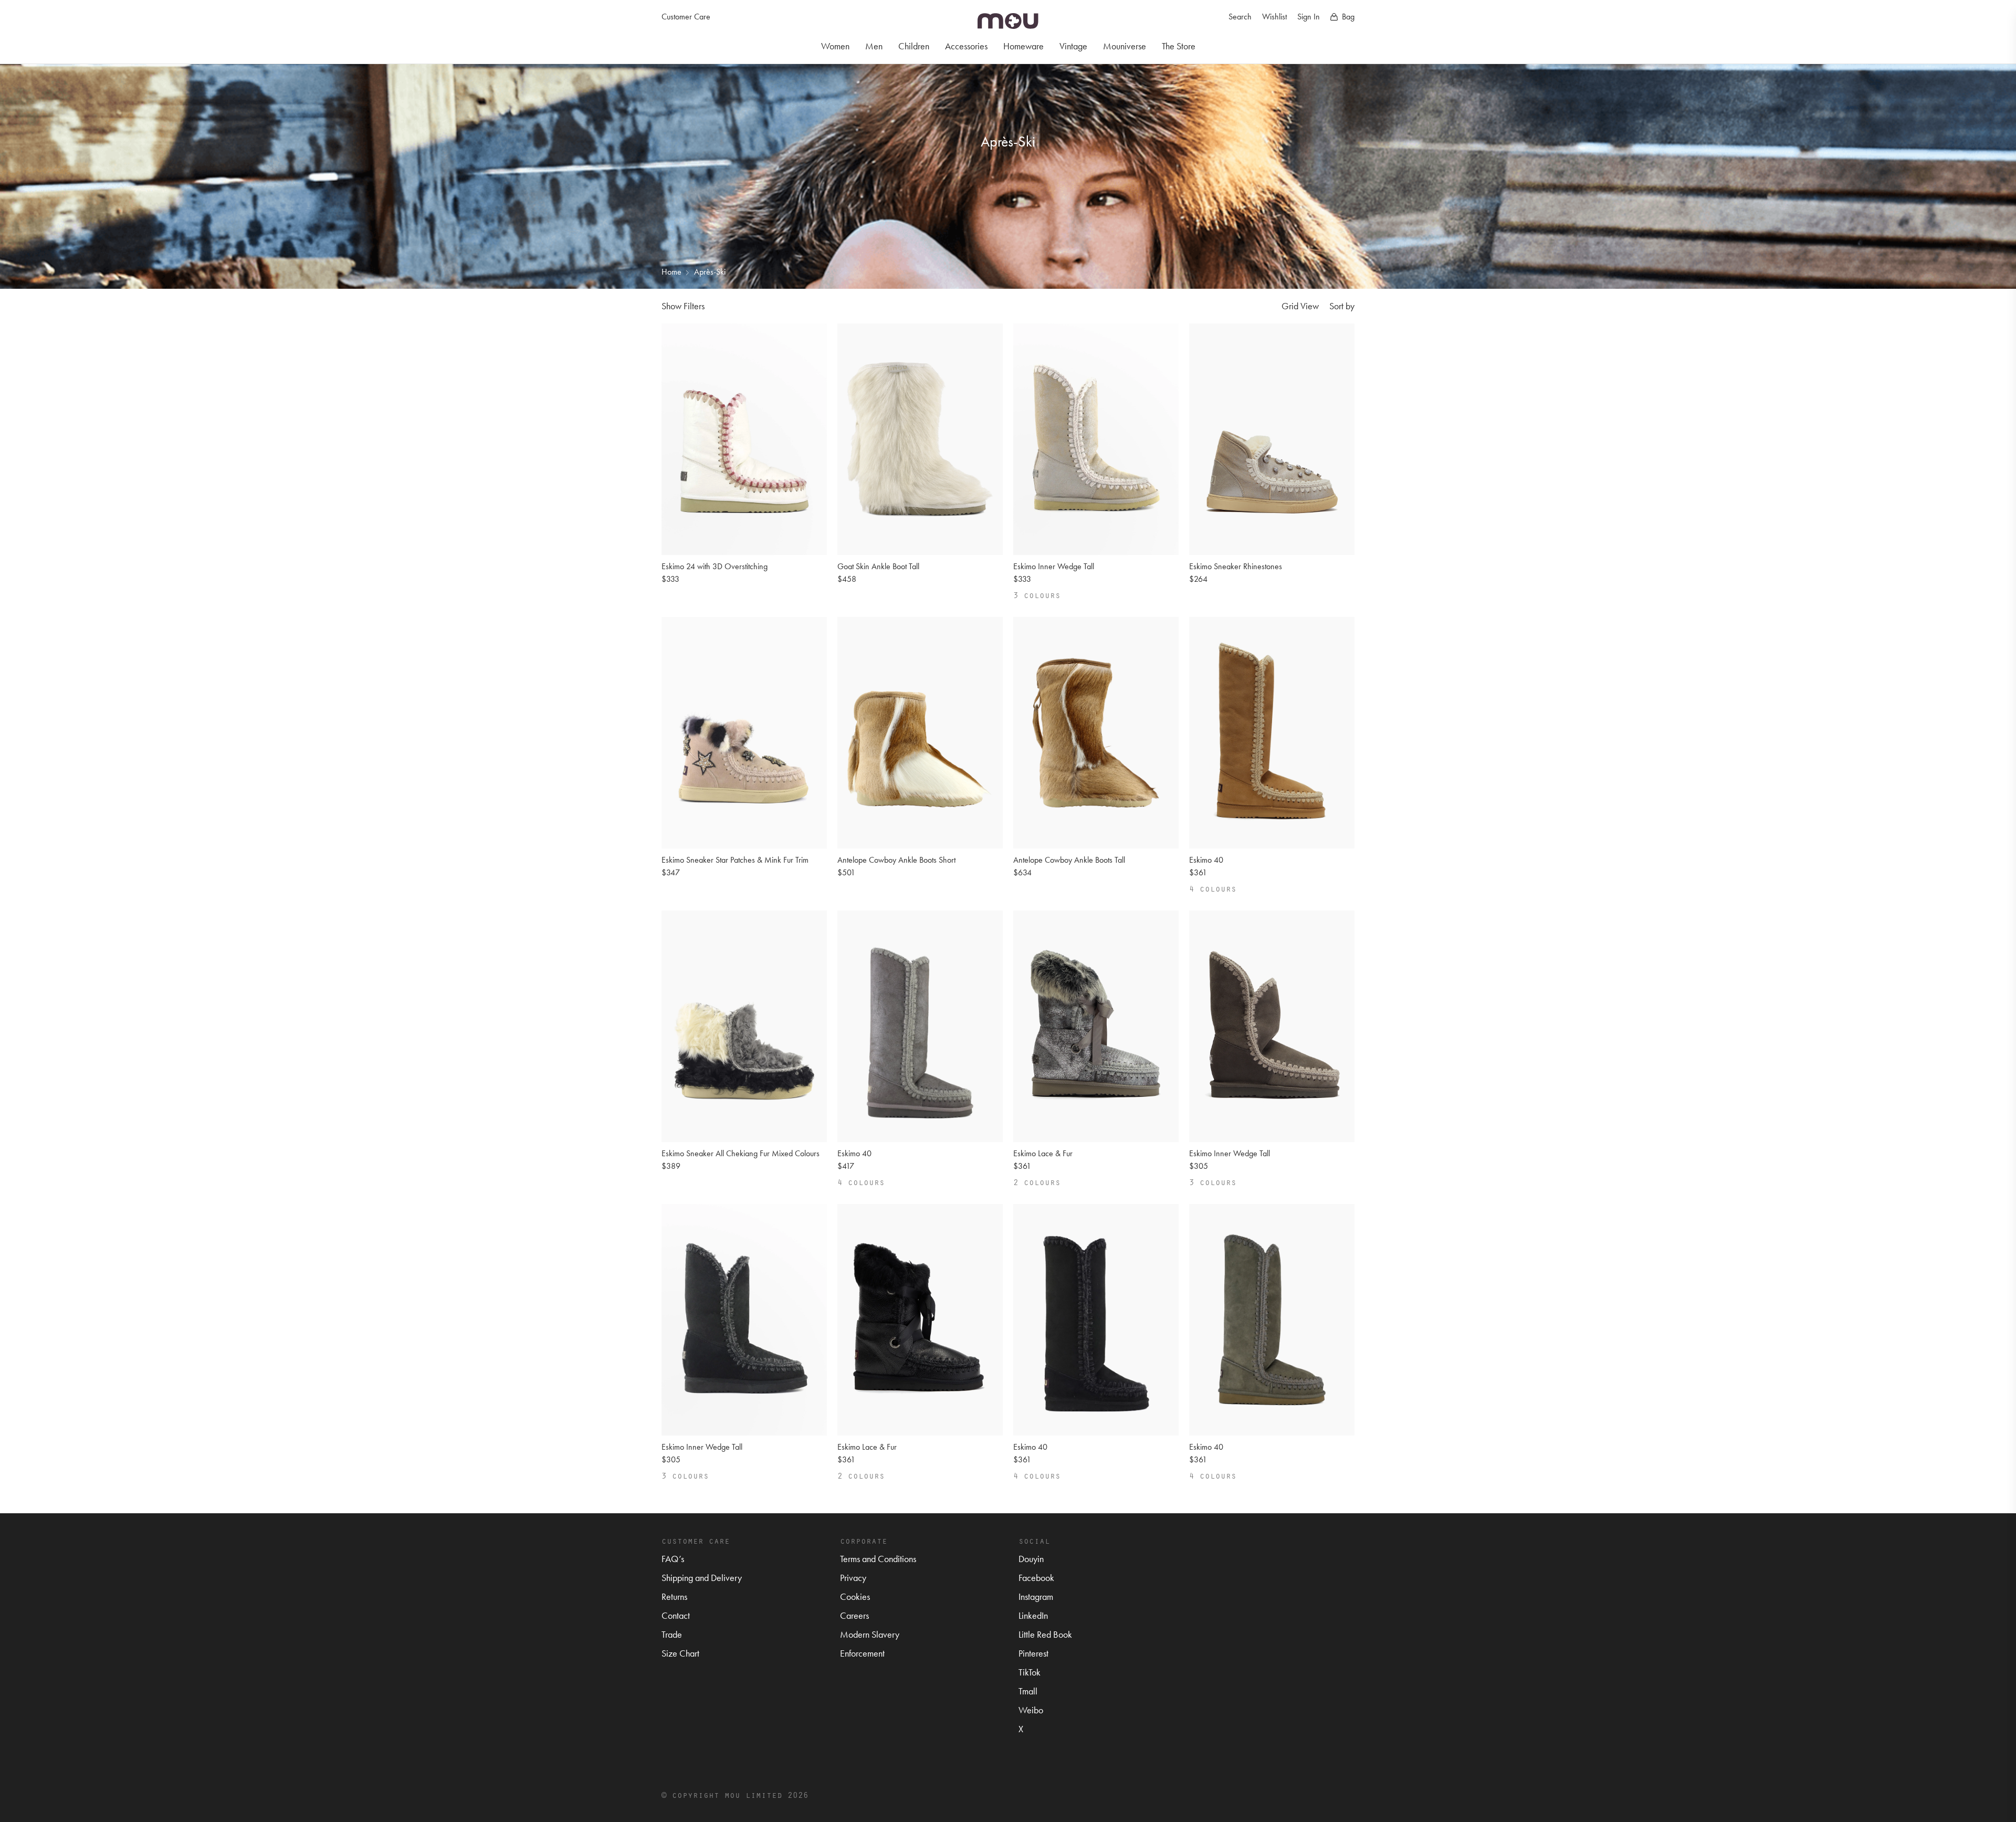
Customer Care (686, 17)
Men (874, 46)
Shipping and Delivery (702, 1578)
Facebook (1036, 1578)
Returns (674, 1596)
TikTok (1030, 1672)
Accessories (966, 46)
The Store (1179, 46)
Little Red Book (1045, 1634)
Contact (676, 1615)
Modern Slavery (870, 1634)
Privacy (853, 1578)
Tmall (1028, 1691)
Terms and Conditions (878, 1559)
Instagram (1036, 1596)
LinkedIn (1033, 1615)
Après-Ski (710, 272)
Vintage (1073, 46)
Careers (854, 1615)
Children (914, 46)
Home (671, 272)
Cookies (855, 1596)
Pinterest (1033, 1653)
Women (835, 46)
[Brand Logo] (1008, 21)
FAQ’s (673, 1559)
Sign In (1309, 17)
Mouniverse (1125, 46)
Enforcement (862, 1653)
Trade (672, 1634)
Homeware (1023, 46)
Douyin (1031, 1559)
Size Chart (680, 1653)
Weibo (1031, 1710)
